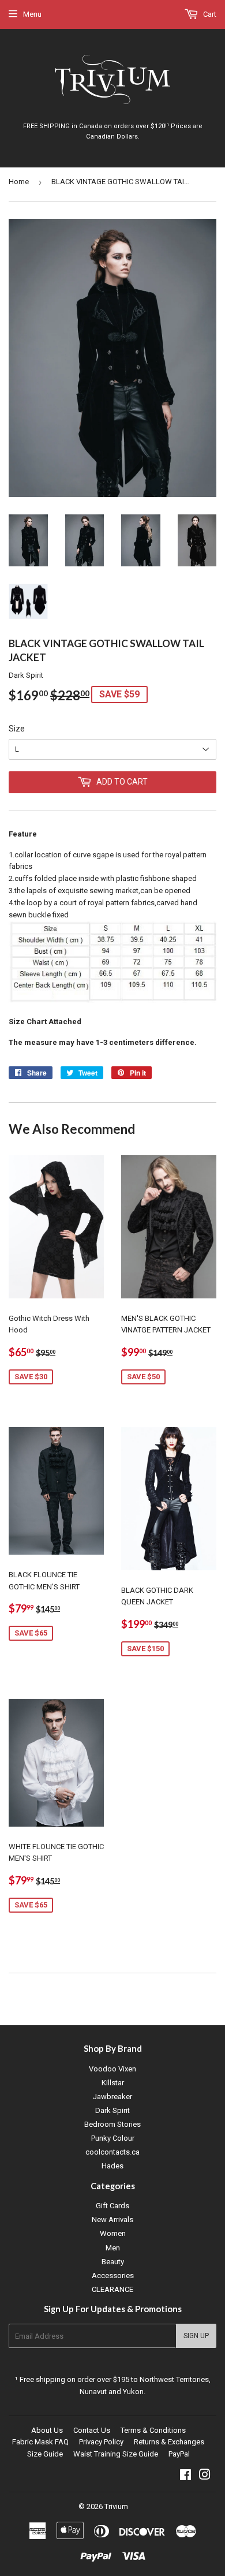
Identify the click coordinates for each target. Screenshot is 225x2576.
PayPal (179, 2454)
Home (19, 182)
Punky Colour (113, 2138)
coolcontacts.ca (112, 2152)
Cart (209, 14)
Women (113, 2233)
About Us (47, 2430)
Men (113, 2248)
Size (17, 729)
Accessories (113, 2276)
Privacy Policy (101, 2442)
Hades (112, 2166)
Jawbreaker (112, 2097)
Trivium (116, 2506)
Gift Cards (112, 2206)
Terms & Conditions (153, 2430)
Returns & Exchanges (169, 2442)
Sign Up (196, 2336)
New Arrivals (112, 2220)
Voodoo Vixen (112, 2069)
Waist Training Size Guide (116, 2454)
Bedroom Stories (112, 2124)
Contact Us (92, 2430)
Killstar (113, 2083)
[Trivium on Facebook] (185, 2476)
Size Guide (45, 2454)
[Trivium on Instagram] (205, 2476)
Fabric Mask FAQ (40, 2442)
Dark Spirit (112, 2110)
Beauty (113, 2262)
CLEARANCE (112, 2289)
